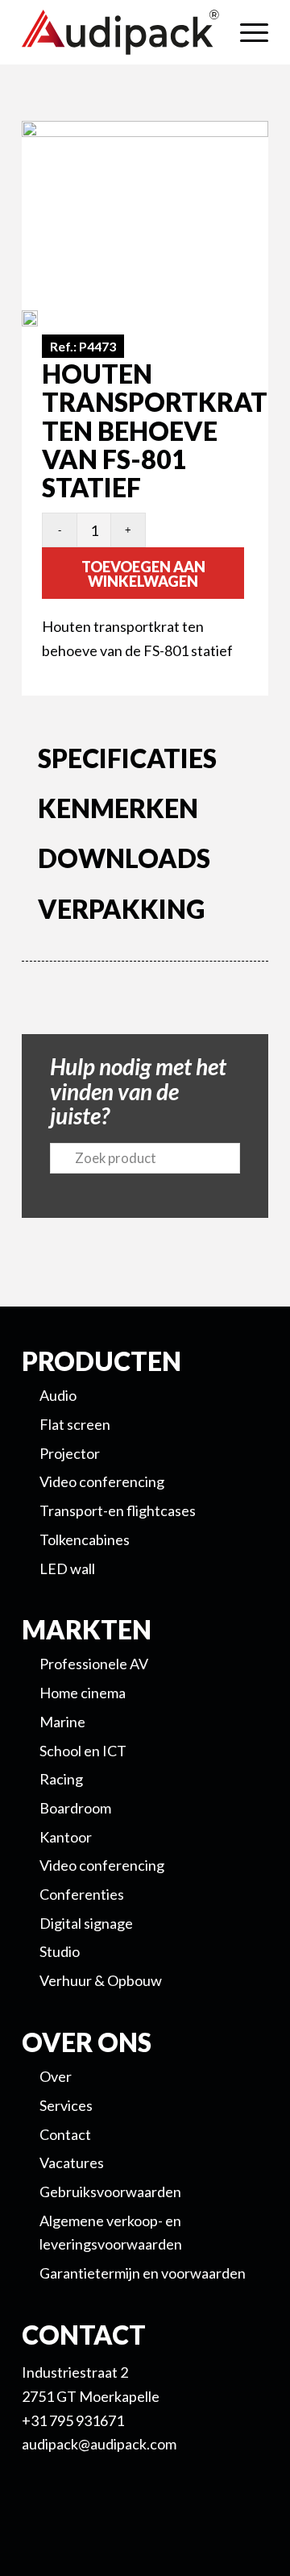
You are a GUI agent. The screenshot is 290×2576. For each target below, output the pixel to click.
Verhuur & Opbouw (101, 1980)
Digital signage (86, 1923)
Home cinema (83, 1693)
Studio (60, 1951)
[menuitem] (246, 32)
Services (66, 2105)
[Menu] (246, 32)
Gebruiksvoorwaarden (110, 2192)
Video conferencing (102, 1865)
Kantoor (66, 1837)
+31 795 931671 (73, 2420)
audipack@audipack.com (99, 2444)
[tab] (145, 762)
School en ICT (83, 1751)
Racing (61, 1779)
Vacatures (72, 2163)
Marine (62, 1722)
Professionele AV (94, 1664)
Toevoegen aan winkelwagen (143, 574)
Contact (65, 2134)
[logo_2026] (120, 32)
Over (56, 2076)
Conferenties (82, 1894)
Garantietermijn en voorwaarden (143, 2273)
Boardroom (75, 1808)
